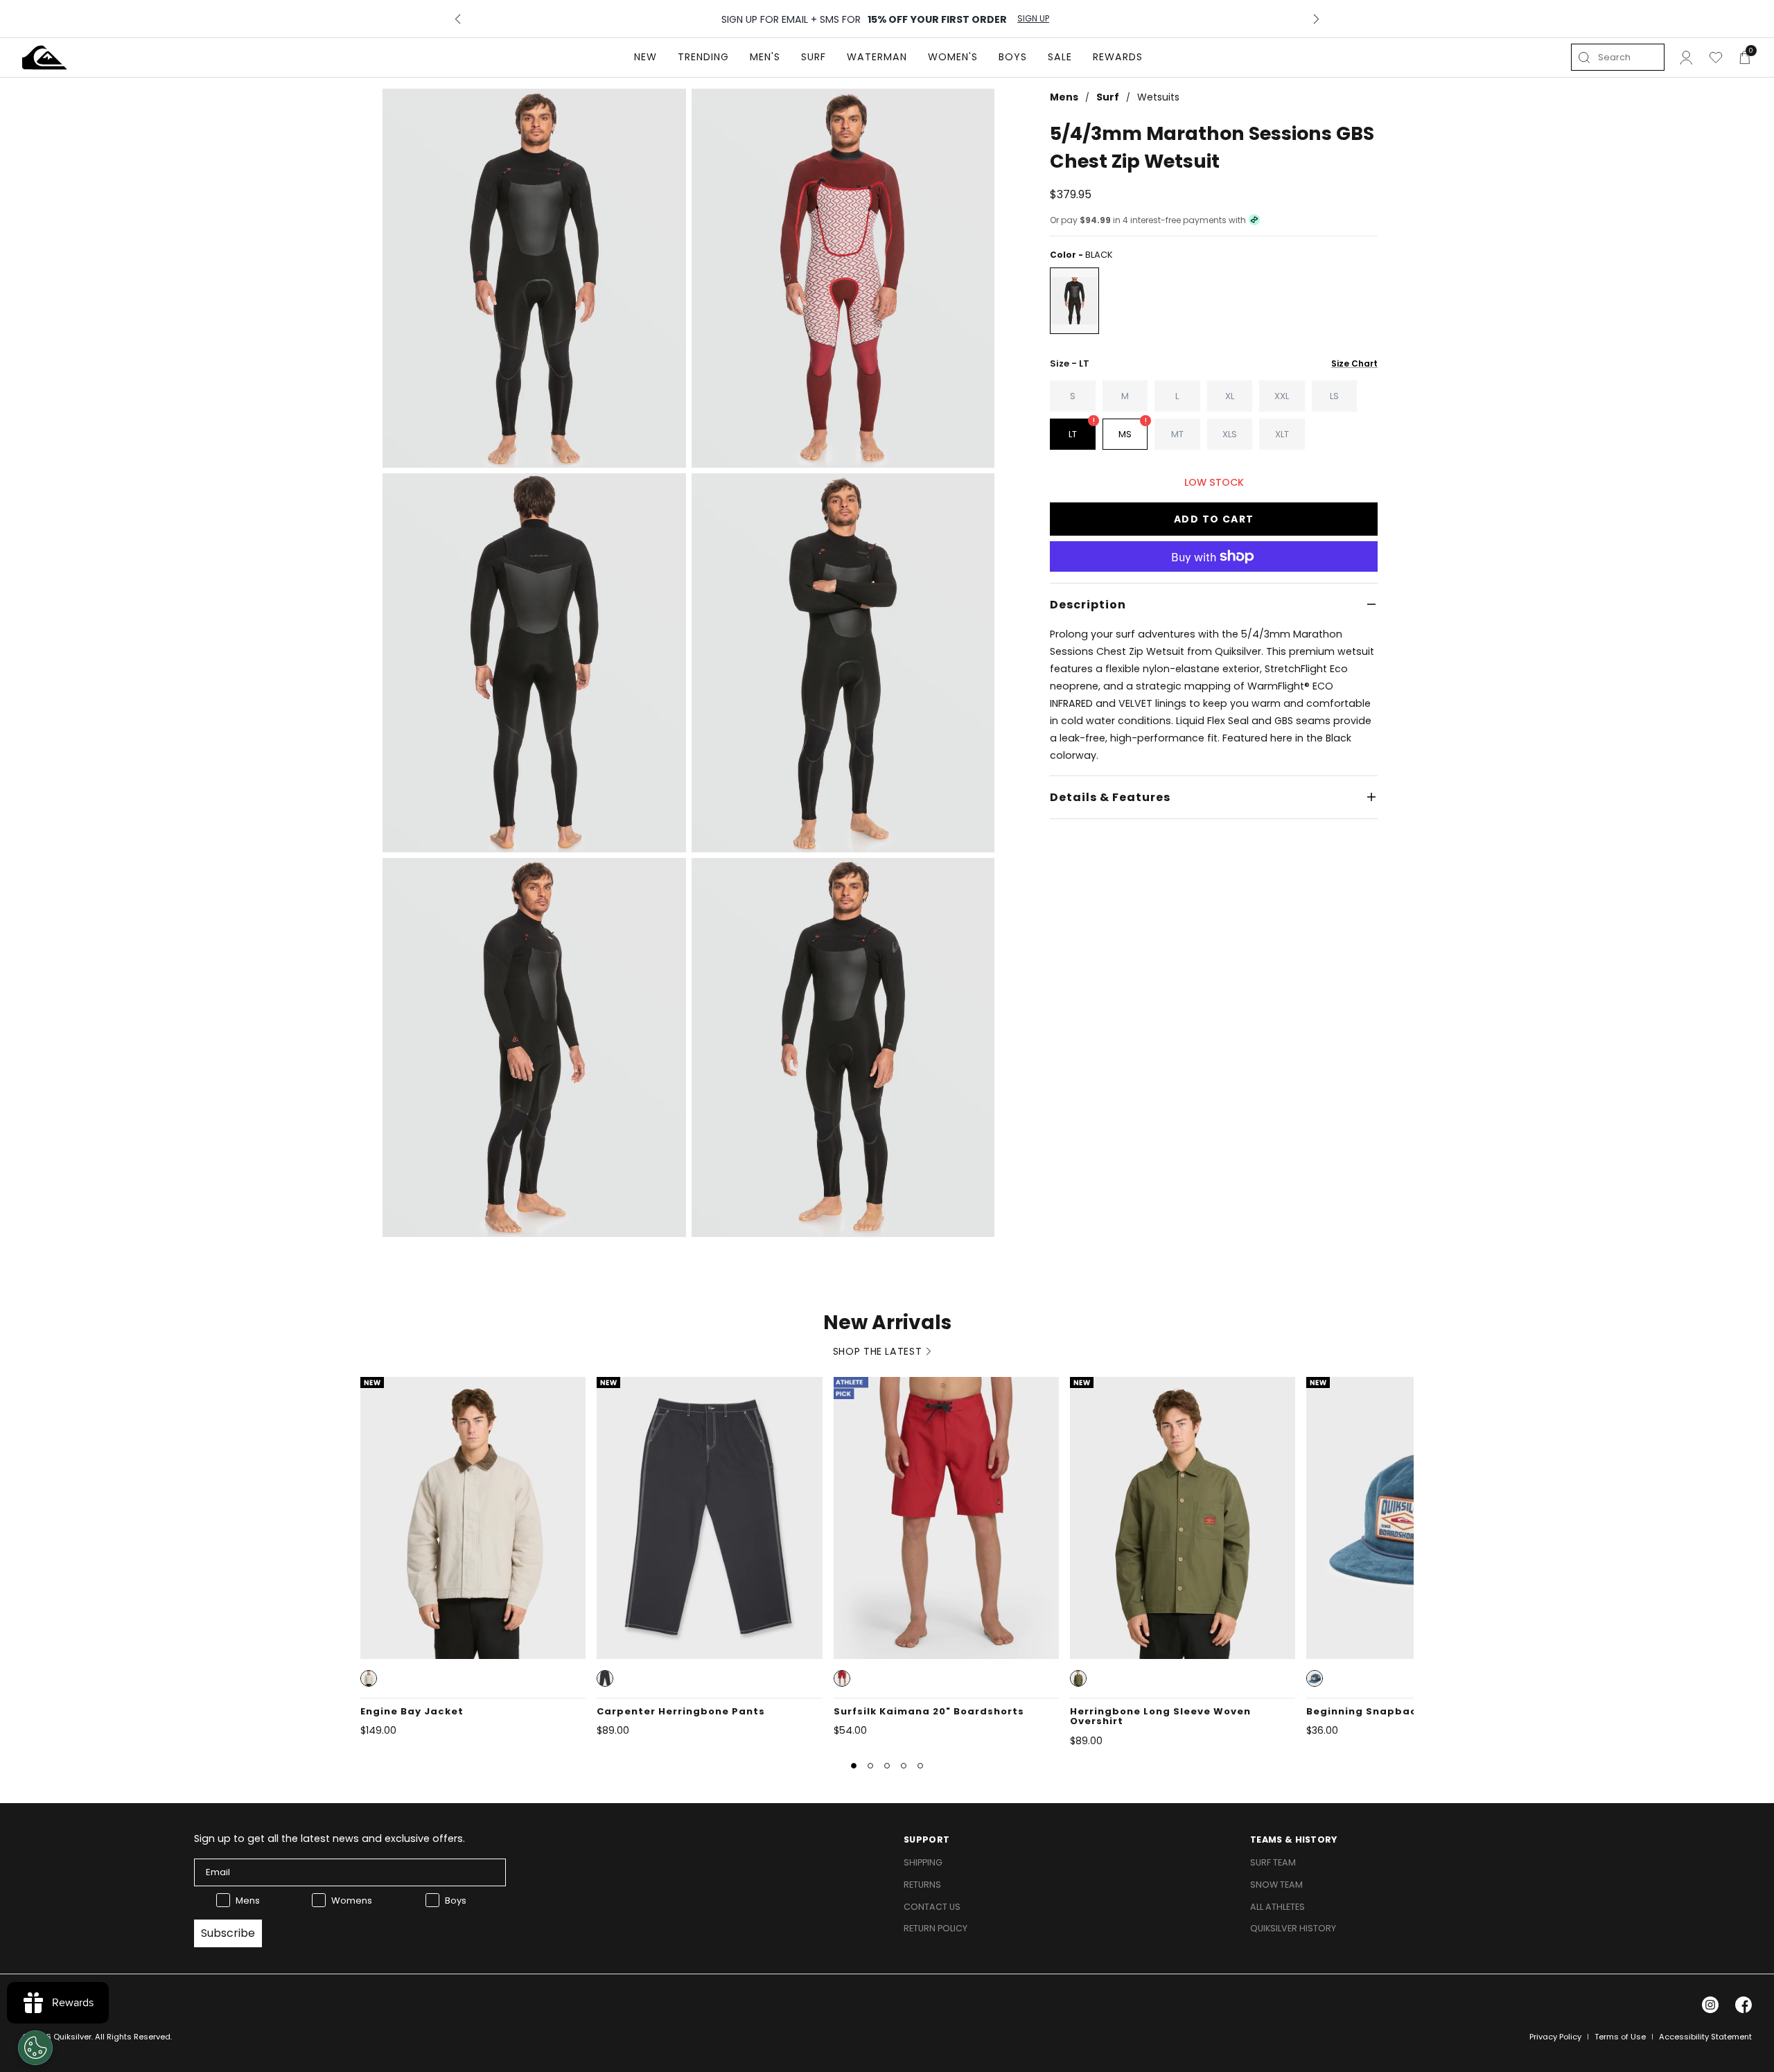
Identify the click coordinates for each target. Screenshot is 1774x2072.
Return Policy (936, 1928)
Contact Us (932, 1907)
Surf (1108, 97)
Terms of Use (1620, 2037)
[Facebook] (1744, 2005)
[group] (534, 278)
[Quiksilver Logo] (45, 58)
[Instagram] (1710, 2005)
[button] (369, 1678)
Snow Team (1276, 1885)
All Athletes (1277, 1907)
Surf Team (1273, 1862)
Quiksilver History (1293, 1928)
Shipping (923, 1862)
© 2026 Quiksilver (57, 2037)
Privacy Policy (1555, 2037)
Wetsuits (1158, 97)
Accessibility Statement (1705, 2037)
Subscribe (228, 1933)
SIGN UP (1033, 19)
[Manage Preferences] (35, 2048)
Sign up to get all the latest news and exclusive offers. (330, 1838)
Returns (922, 1885)
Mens (1064, 97)
